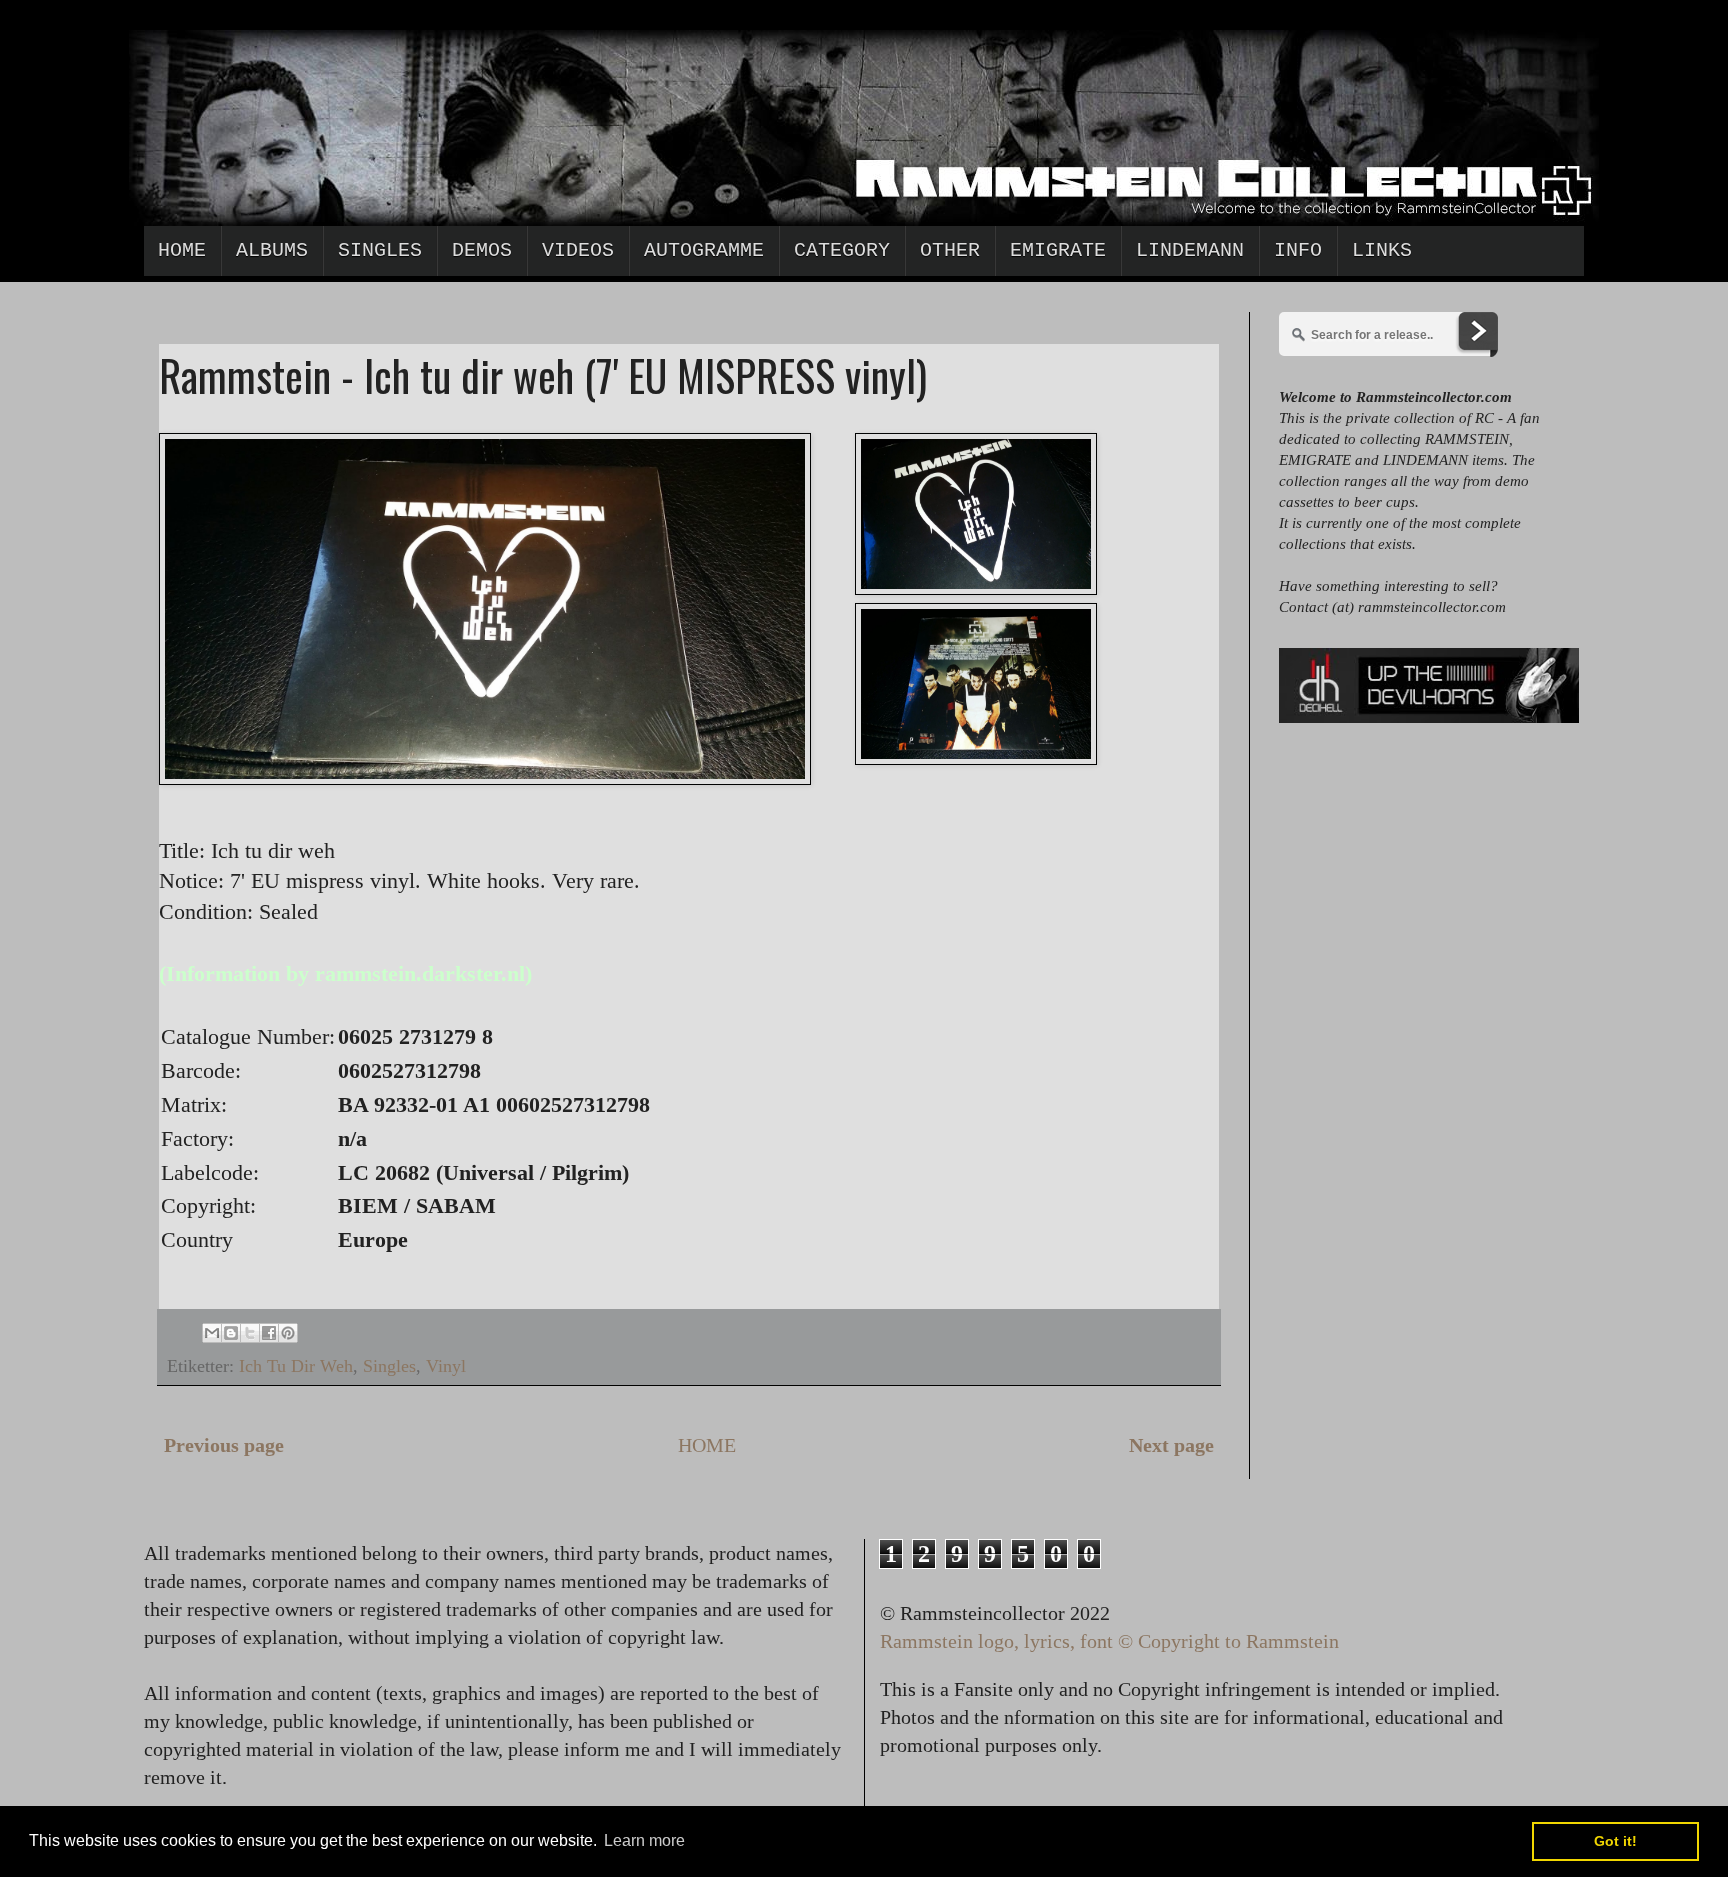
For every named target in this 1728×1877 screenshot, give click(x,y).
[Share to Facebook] (269, 1333)
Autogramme (704, 250)
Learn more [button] (644, 1840)
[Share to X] (250, 1333)
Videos (578, 250)
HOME (707, 1445)
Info (1298, 250)
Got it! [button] (1615, 1841)
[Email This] (212, 1333)
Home (182, 250)
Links (1382, 250)
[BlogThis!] (231, 1333)
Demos (482, 250)
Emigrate (1058, 250)
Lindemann (1190, 250)
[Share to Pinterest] (288, 1333)
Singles (380, 250)
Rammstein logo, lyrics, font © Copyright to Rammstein (1109, 1641)
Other (950, 250)
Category (842, 250)
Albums (272, 250)
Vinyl (446, 1366)
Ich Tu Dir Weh (296, 1366)
